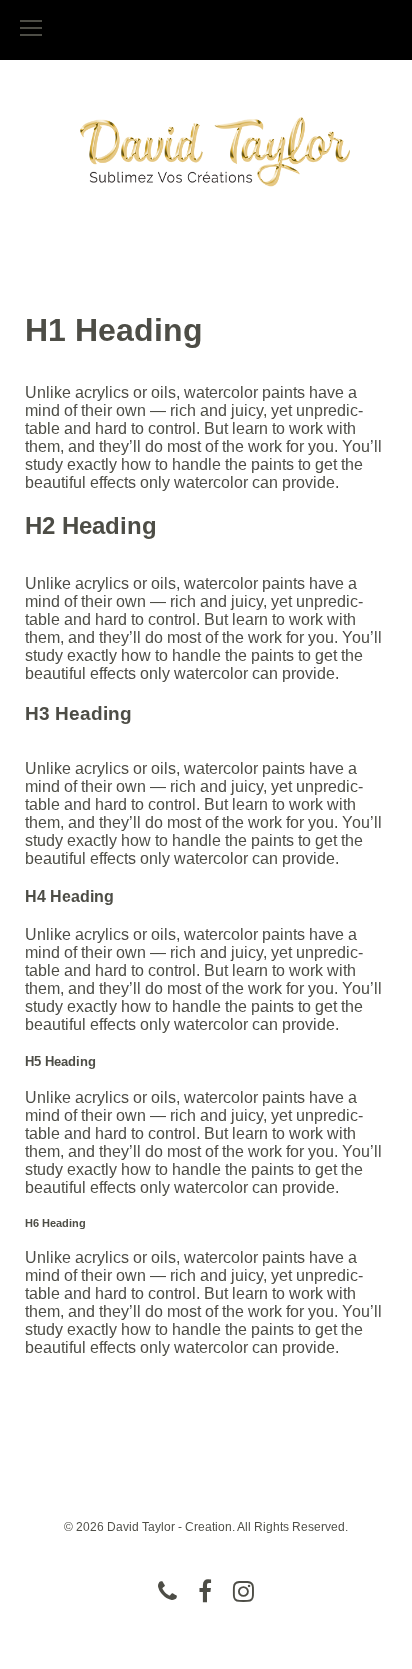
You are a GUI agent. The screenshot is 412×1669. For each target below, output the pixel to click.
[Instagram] (243, 1591)
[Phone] (167, 1591)
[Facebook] (205, 1591)
